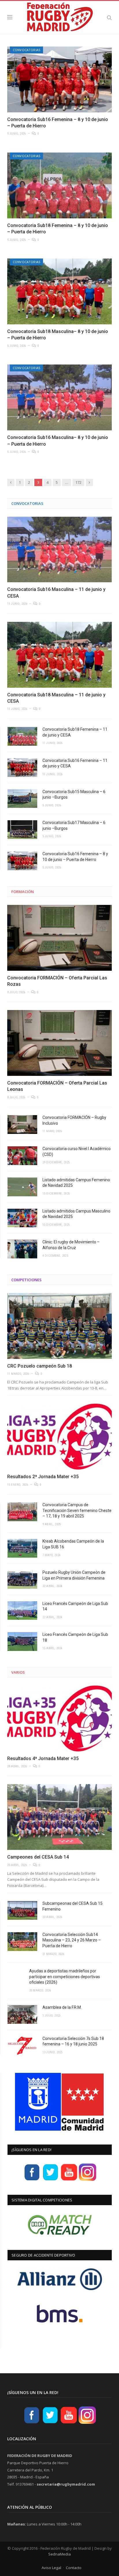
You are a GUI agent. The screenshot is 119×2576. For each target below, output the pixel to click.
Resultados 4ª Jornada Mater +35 (43, 1758)
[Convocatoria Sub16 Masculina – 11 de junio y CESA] (59, 550)
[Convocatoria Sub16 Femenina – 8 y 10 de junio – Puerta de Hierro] (59, 79)
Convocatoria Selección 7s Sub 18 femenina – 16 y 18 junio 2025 (73, 2041)
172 (78, 482)
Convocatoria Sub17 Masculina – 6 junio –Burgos (74, 825)
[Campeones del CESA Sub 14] (59, 1817)
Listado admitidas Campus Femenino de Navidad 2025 (76, 1183)
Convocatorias (26, 50)
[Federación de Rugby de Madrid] (59, 16)
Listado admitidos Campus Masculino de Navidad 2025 (76, 1214)
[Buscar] (109, 17)
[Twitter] (51, 2180)
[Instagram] (88, 2180)
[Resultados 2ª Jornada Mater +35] (59, 1437)
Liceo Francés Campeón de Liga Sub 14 (75, 1606)
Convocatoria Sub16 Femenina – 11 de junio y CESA (75, 763)
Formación (23, 892)
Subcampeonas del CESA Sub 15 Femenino (72, 1906)
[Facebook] (32, 2180)
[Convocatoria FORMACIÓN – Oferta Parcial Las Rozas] (59, 938)
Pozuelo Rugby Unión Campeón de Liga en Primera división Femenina (74, 1575)
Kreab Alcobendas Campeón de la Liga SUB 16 (73, 1544)
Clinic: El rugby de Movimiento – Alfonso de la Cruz (71, 1245)
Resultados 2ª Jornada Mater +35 (43, 1477)
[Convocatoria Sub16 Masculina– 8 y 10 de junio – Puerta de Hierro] (59, 397)
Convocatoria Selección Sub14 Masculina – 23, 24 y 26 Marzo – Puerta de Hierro (72, 1940)
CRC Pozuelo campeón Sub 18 (40, 1366)
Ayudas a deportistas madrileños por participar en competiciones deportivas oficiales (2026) (65, 1977)
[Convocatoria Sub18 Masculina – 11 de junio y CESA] (59, 655)
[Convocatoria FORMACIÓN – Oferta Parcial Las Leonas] (59, 1043)
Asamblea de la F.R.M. (62, 2007)
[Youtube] (69, 2180)
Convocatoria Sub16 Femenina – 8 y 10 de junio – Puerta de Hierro (75, 857)
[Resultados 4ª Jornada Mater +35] (59, 1718)
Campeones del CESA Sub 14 (38, 1857)
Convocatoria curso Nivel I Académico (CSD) (77, 1152)
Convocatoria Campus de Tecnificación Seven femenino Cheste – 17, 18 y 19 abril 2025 (77, 1510)
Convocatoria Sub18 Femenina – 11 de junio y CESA (75, 732)
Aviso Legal (51, 2568)
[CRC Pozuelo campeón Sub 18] (59, 1326)
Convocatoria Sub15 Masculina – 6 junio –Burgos (74, 795)
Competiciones (26, 1280)
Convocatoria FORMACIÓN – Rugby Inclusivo (74, 1120)
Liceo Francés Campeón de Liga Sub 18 (75, 1637)
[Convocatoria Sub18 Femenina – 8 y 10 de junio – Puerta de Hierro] (59, 185)
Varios (18, 1672)
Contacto (74, 2568)
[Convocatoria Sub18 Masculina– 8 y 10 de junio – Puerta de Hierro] (59, 291)
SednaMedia (59, 2554)
